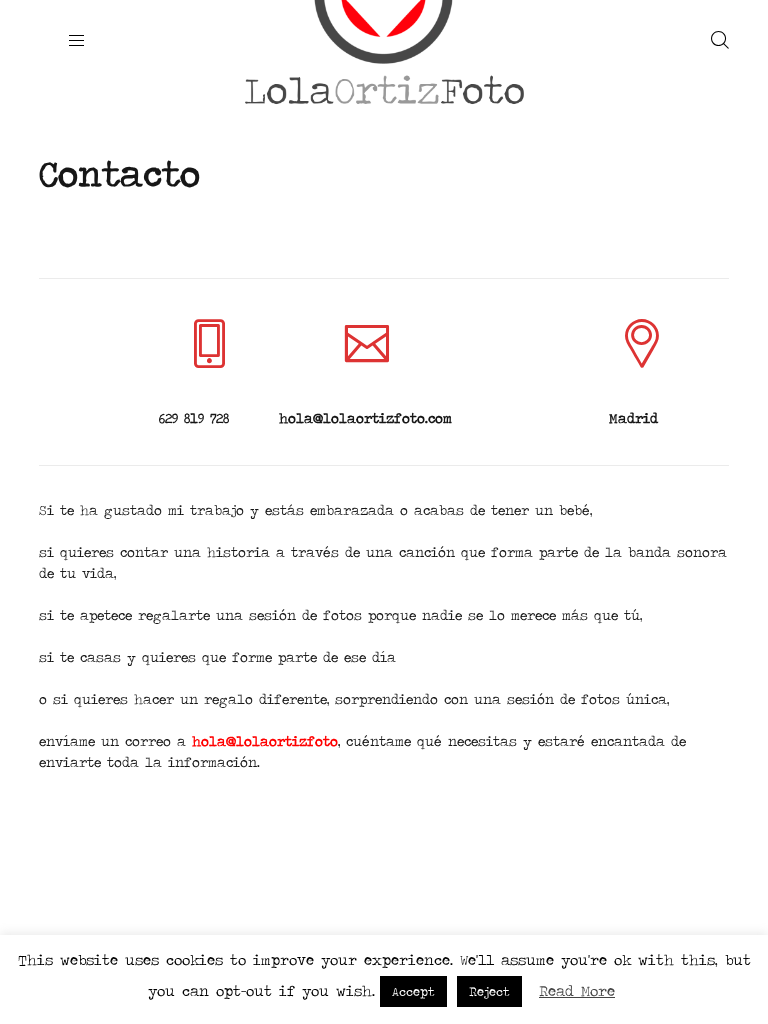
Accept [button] (413, 991)
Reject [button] (489, 991)
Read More (577, 990)
